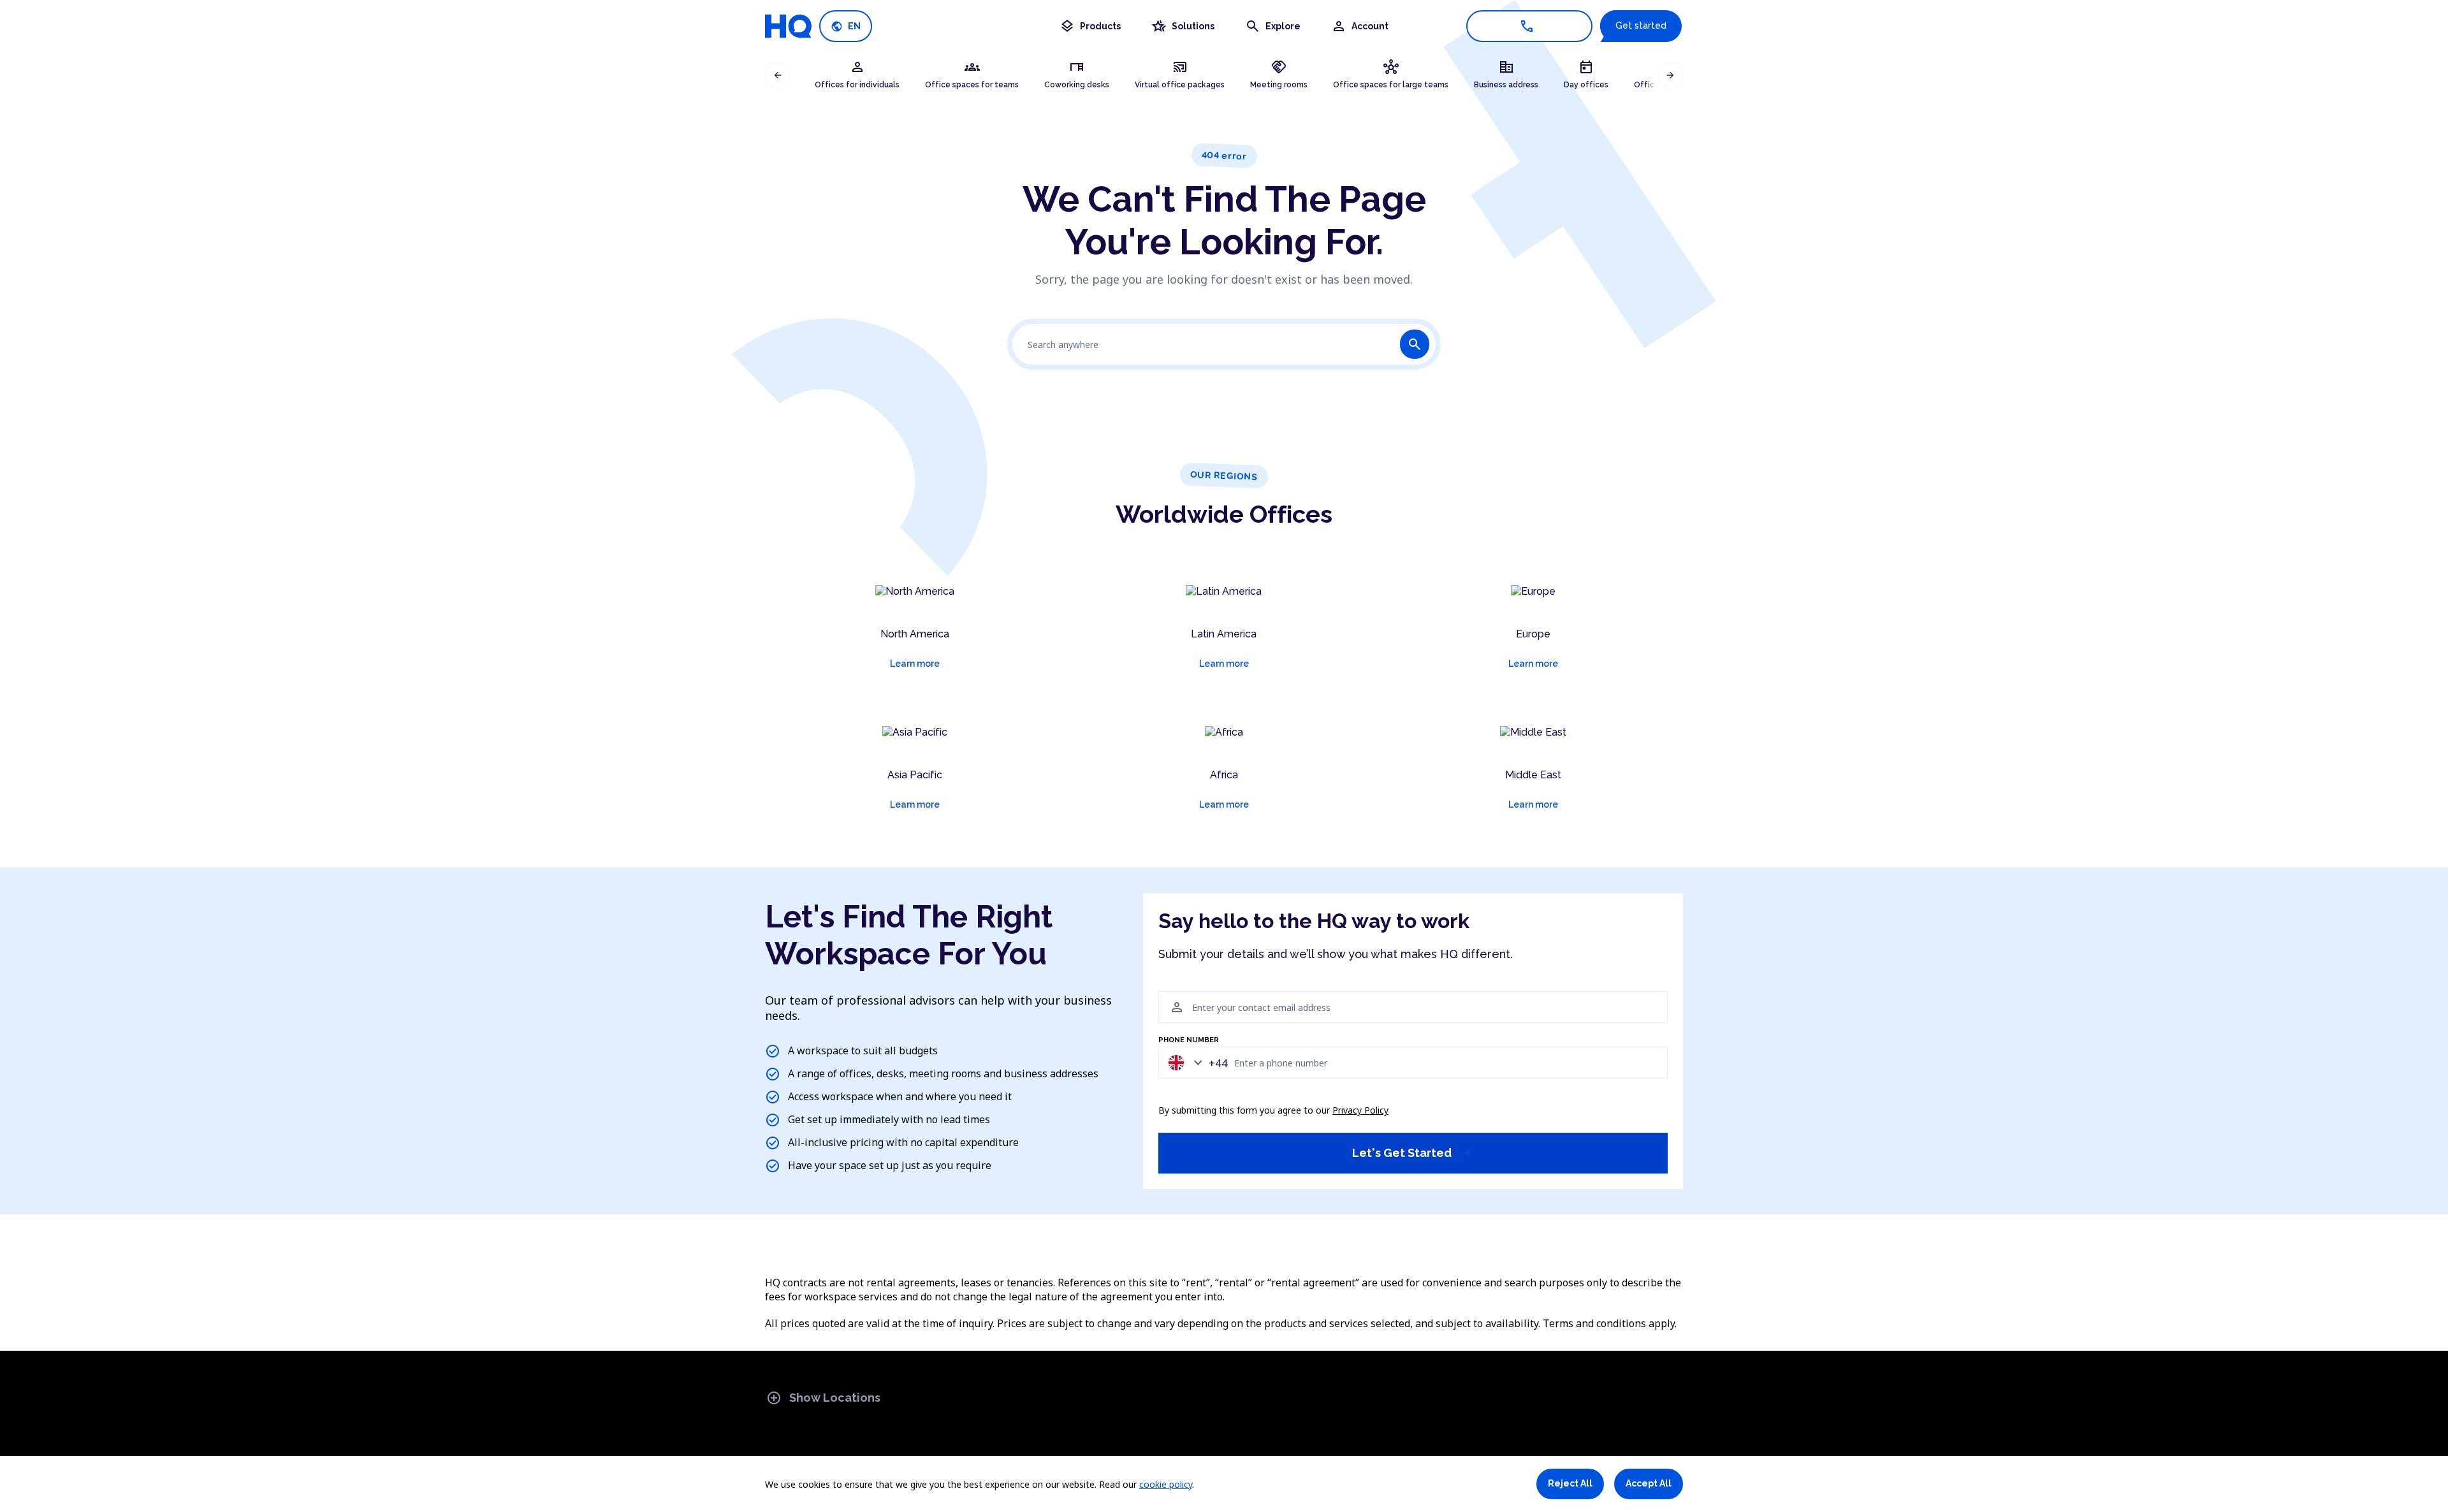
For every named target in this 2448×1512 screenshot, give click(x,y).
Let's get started (1412, 1153)
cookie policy (1166, 1484)
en (846, 26)
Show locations (823, 1398)
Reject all (1570, 1483)
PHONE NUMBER (1189, 1040)
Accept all (1649, 1483)
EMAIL (1169, 984)
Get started (1641, 25)
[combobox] (1195, 1062)
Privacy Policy (1360, 1110)
